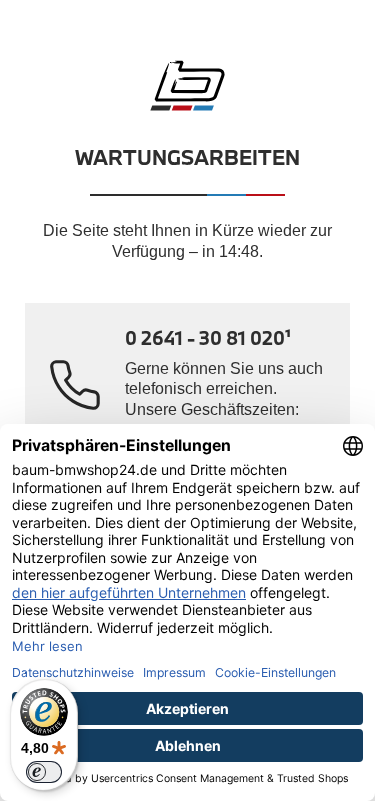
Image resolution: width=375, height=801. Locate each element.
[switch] (44, 772)
